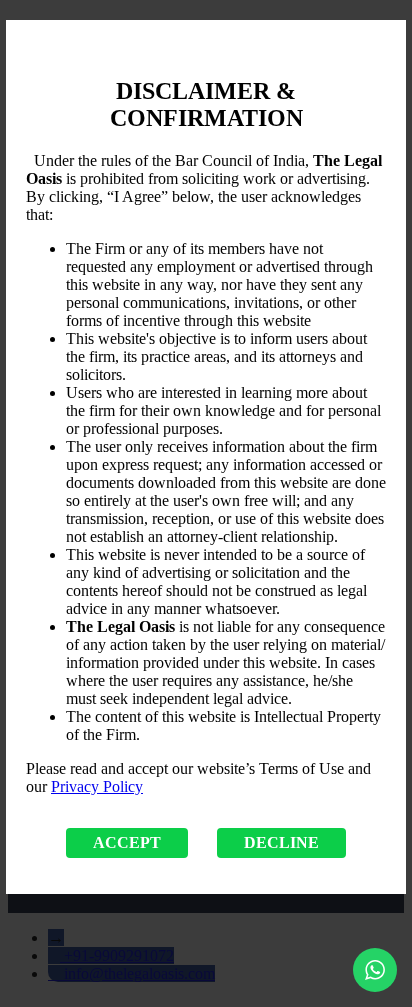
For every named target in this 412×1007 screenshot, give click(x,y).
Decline (281, 842)
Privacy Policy (97, 786)
